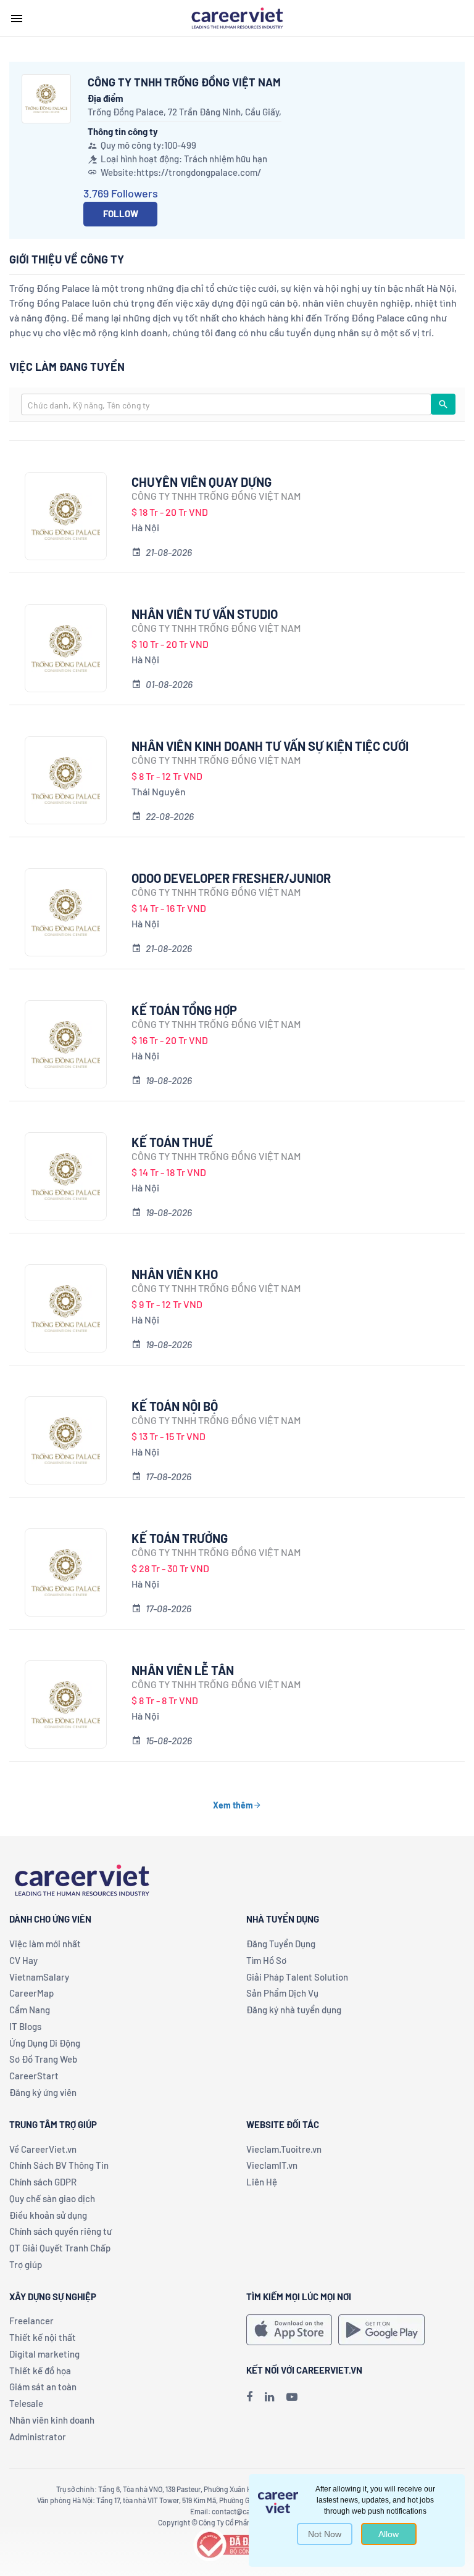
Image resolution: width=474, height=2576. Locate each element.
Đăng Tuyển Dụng (281, 1944)
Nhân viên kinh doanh (52, 2420)
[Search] (443, 404)
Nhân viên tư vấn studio (205, 614)
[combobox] (226, 404)
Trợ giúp (26, 2264)
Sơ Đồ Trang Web (43, 2059)
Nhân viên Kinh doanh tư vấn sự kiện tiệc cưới (270, 746)
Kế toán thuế (172, 1142)
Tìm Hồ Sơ (266, 1960)
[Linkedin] (269, 2396)
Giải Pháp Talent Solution (297, 1977)
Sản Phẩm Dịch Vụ (282, 1993)
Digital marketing (44, 2354)
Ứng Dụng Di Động (45, 2043)
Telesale (26, 2403)
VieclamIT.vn (272, 2165)
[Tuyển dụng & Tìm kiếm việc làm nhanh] (237, 17)
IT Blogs (25, 2026)
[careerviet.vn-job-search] (289, 2330)
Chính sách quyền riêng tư (60, 2231)
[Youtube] (292, 2396)
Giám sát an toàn (43, 2387)
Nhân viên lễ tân (183, 1670)
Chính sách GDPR (43, 2182)
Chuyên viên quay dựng (202, 482)
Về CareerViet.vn (43, 2149)
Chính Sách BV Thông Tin (59, 2165)
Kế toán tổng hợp (184, 1010)
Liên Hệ (262, 2182)
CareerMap (31, 1993)
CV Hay (23, 1960)
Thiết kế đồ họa (40, 2371)
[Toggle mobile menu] (17, 19)
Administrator (38, 2437)
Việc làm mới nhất (45, 1944)
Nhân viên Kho (175, 1274)
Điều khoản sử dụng (48, 2215)
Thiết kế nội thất (43, 2337)
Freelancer (31, 2321)
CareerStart (34, 2076)
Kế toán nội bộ (175, 1406)
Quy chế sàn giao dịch (52, 2198)
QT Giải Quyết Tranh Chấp (60, 2248)
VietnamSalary (39, 1977)
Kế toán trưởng (180, 1538)
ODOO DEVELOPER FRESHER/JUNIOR (231, 878)
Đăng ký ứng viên (43, 2092)
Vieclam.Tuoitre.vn (284, 2149)
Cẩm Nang (30, 2010)
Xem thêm (233, 1805)
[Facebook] (249, 2396)
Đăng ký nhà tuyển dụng (294, 2010)
